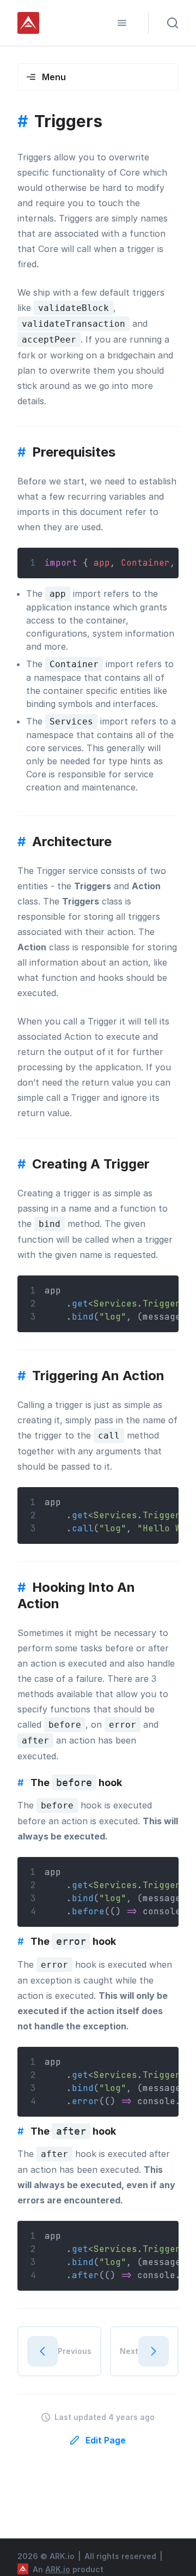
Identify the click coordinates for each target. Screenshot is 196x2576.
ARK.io (58, 2569)
